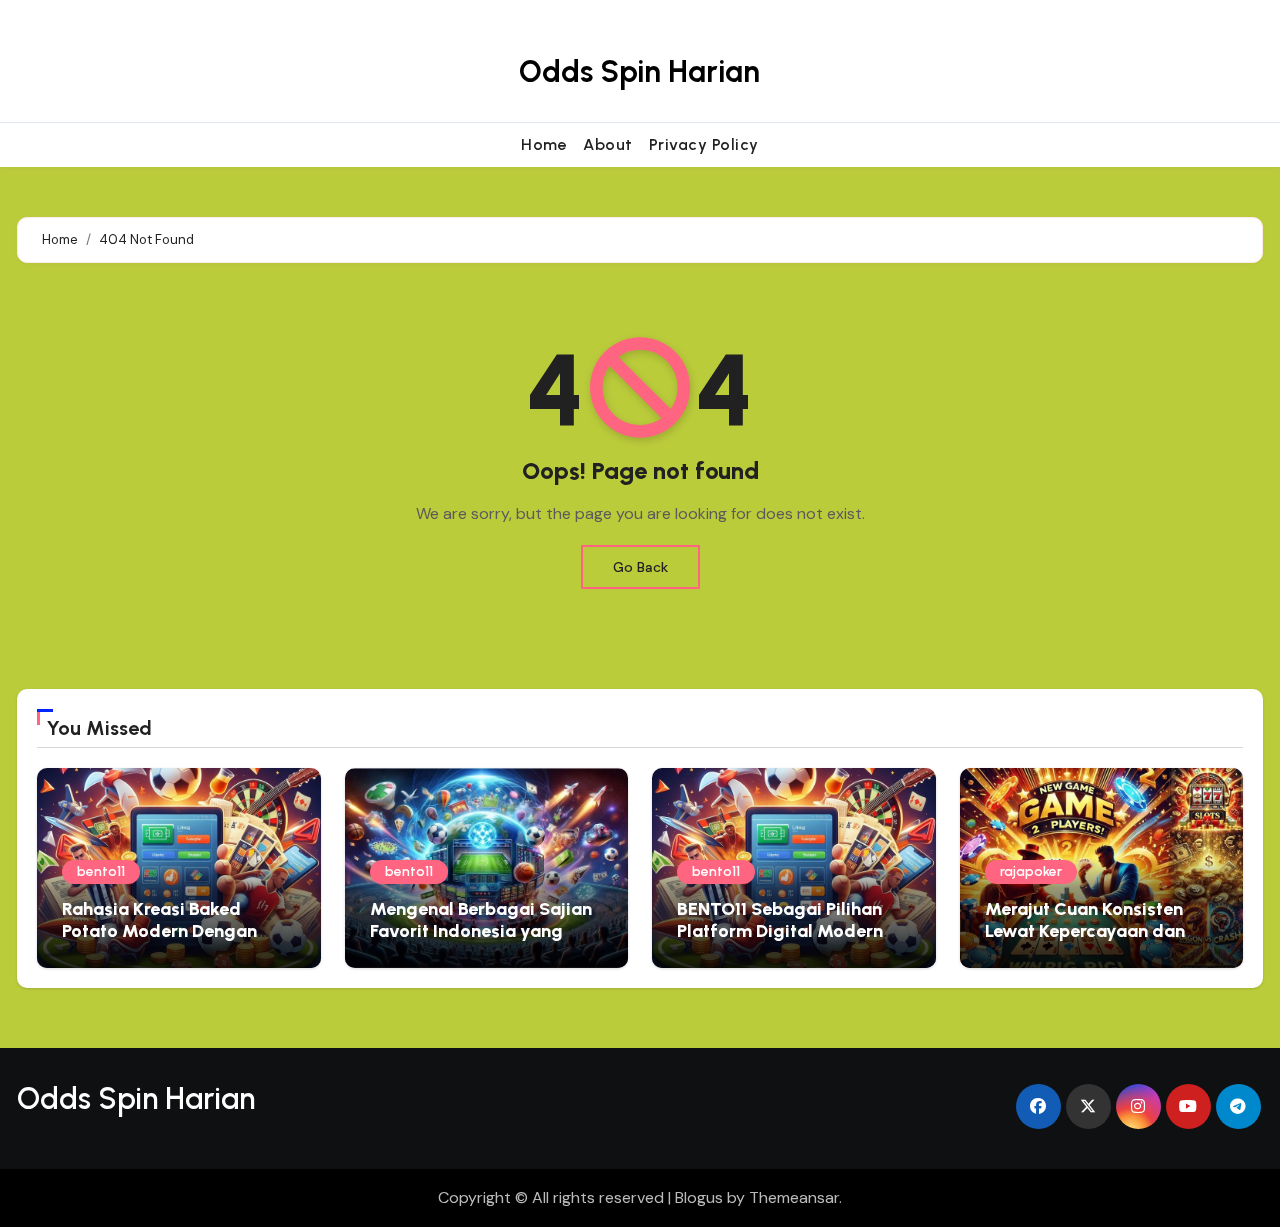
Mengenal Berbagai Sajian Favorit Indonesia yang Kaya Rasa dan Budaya (481, 930)
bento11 (101, 871)
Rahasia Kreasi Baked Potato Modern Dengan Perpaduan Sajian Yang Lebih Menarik (159, 941)
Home (544, 144)
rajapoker (1031, 871)
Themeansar (794, 1197)
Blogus (699, 1197)
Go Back (640, 567)
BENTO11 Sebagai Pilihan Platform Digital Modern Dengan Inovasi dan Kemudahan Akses (780, 941)
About (608, 144)
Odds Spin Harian (639, 71)
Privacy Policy (704, 144)
